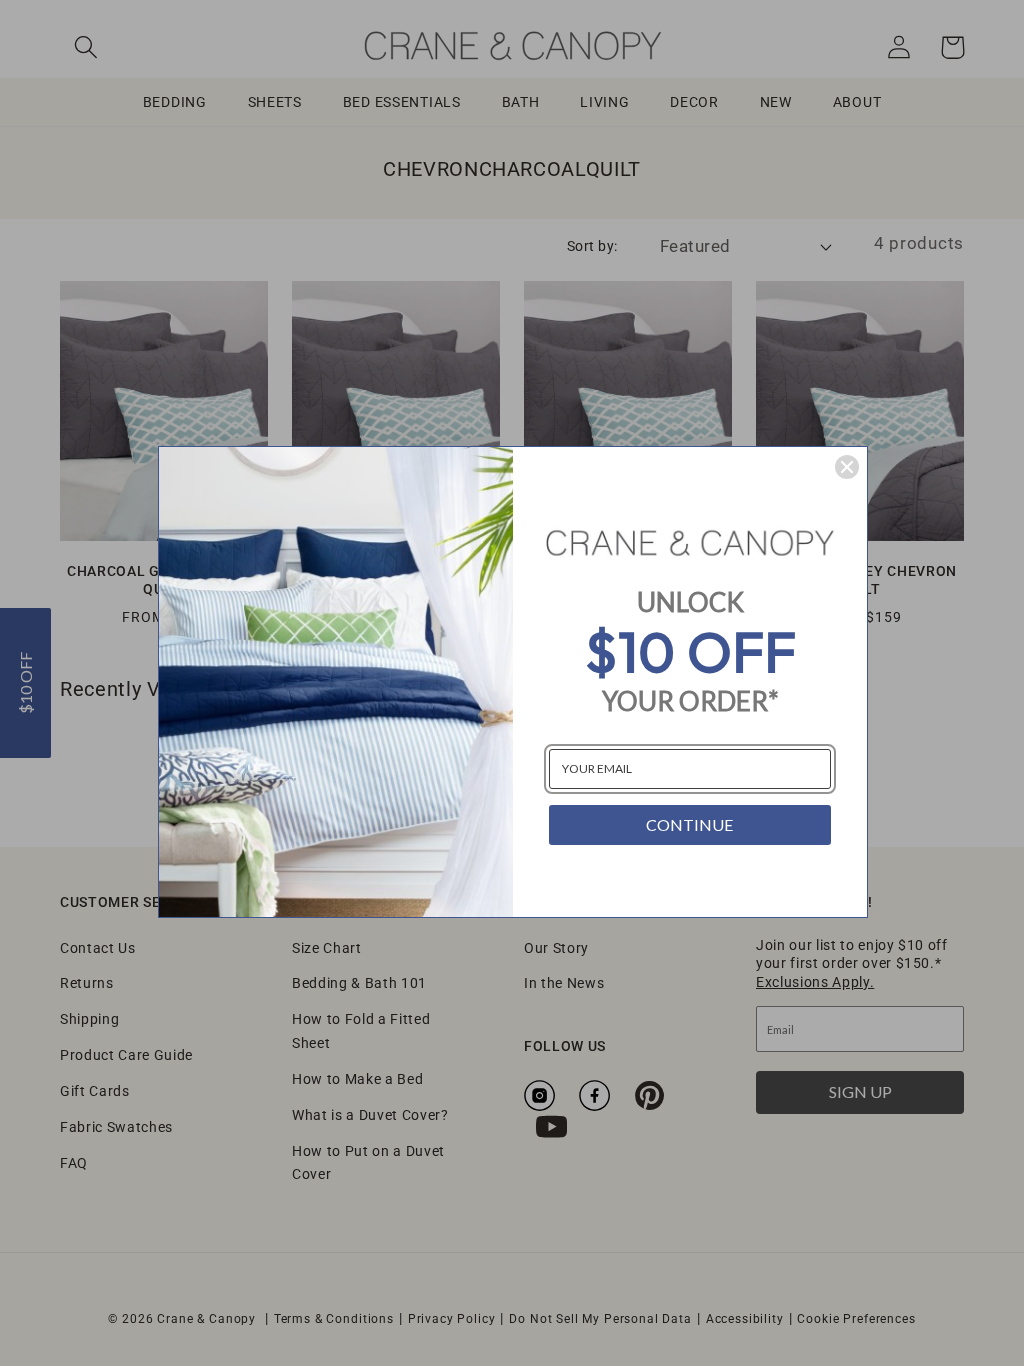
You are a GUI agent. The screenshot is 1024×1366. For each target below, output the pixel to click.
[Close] (847, 467)
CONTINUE (689, 824)
